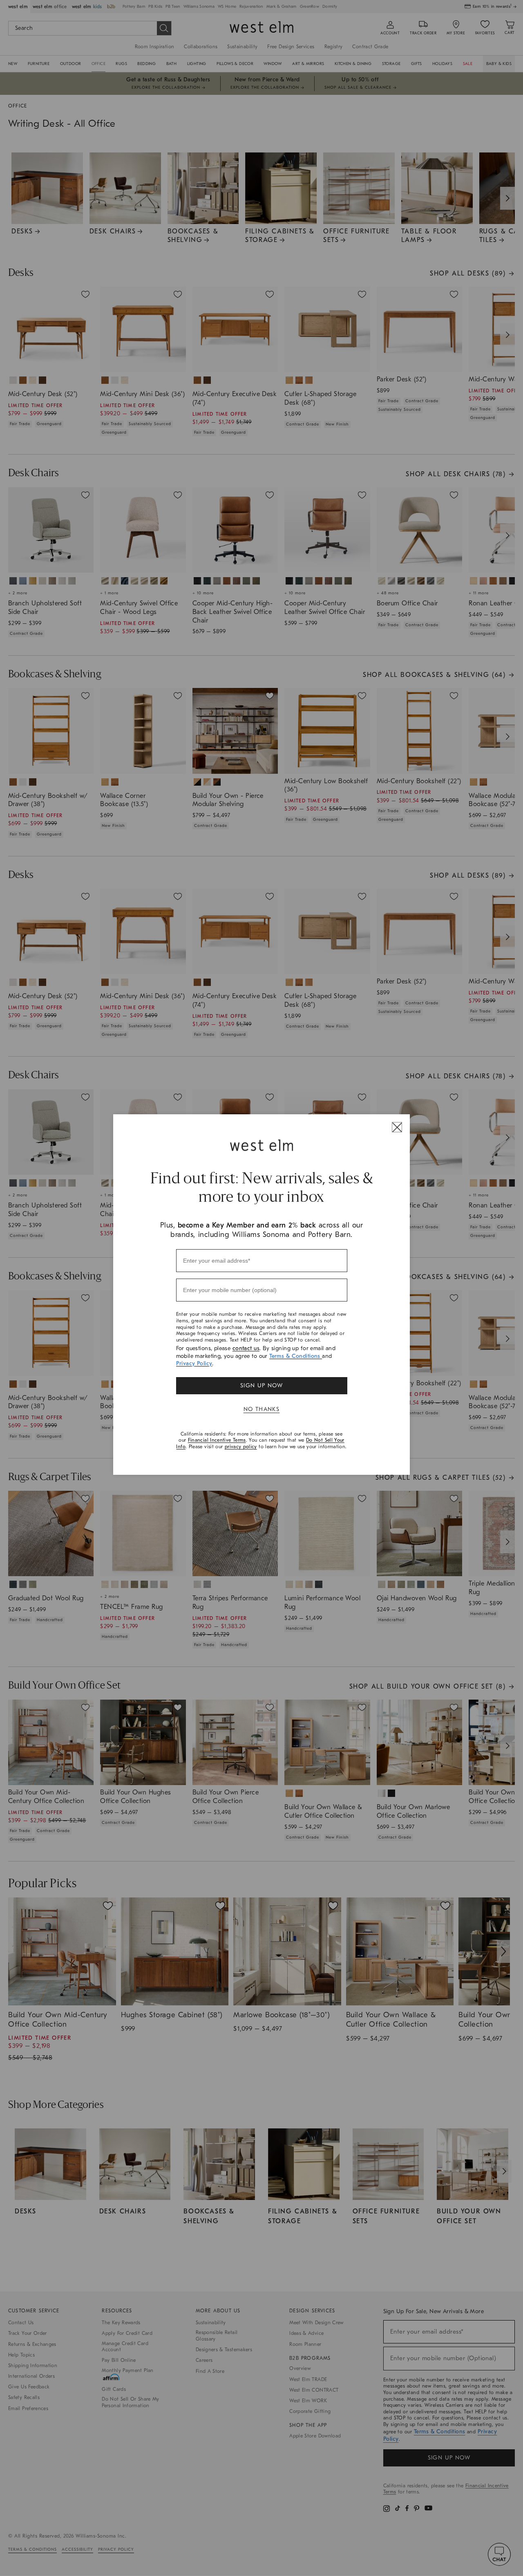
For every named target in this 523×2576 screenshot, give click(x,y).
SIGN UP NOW (261, 1385)
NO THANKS (262, 1409)
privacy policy (241, 1447)
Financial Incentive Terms (217, 1440)
